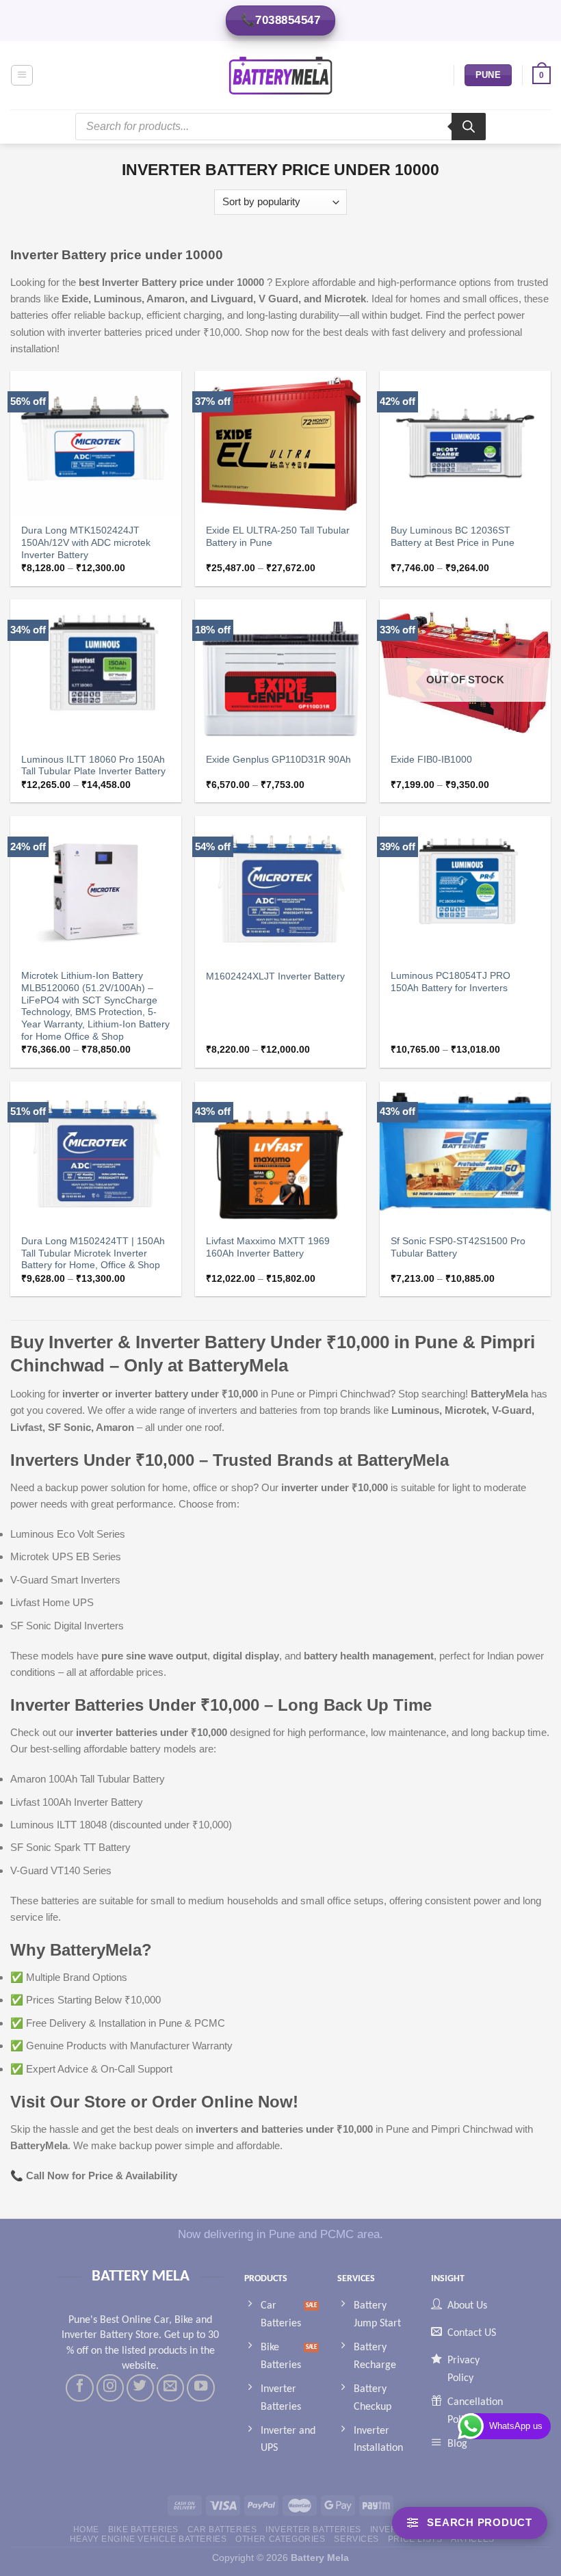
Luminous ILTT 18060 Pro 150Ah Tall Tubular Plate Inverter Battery (93, 766)
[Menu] (22, 75)
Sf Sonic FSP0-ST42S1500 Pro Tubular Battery (458, 1247)
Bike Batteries (143, 2529)
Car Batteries (222, 2529)
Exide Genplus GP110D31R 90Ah (278, 760)
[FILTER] (470, 2523)
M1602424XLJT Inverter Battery (275, 976)
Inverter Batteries (313, 2529)
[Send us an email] (170, 2388)
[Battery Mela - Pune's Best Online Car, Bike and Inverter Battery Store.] (281, 75)
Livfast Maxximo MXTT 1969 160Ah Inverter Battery (268, 1247)
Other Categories (280, 2539)
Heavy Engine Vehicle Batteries (148, 2539)
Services (356, 2539)
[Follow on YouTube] (200, 2388)
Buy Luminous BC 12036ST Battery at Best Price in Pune (453, 537)
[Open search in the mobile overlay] (280, 127)
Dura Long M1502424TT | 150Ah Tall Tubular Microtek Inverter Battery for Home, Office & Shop (93, 1253)
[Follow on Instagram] (110, 2388)
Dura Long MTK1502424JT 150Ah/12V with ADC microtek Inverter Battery (86, 543)
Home (86, 2529)
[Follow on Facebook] (79, 2388)
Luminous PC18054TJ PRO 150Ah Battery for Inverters (451, 982)
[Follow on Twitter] (140, 2388)
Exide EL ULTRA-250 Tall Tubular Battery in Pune (278, 537)
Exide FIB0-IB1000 (431, 760)
